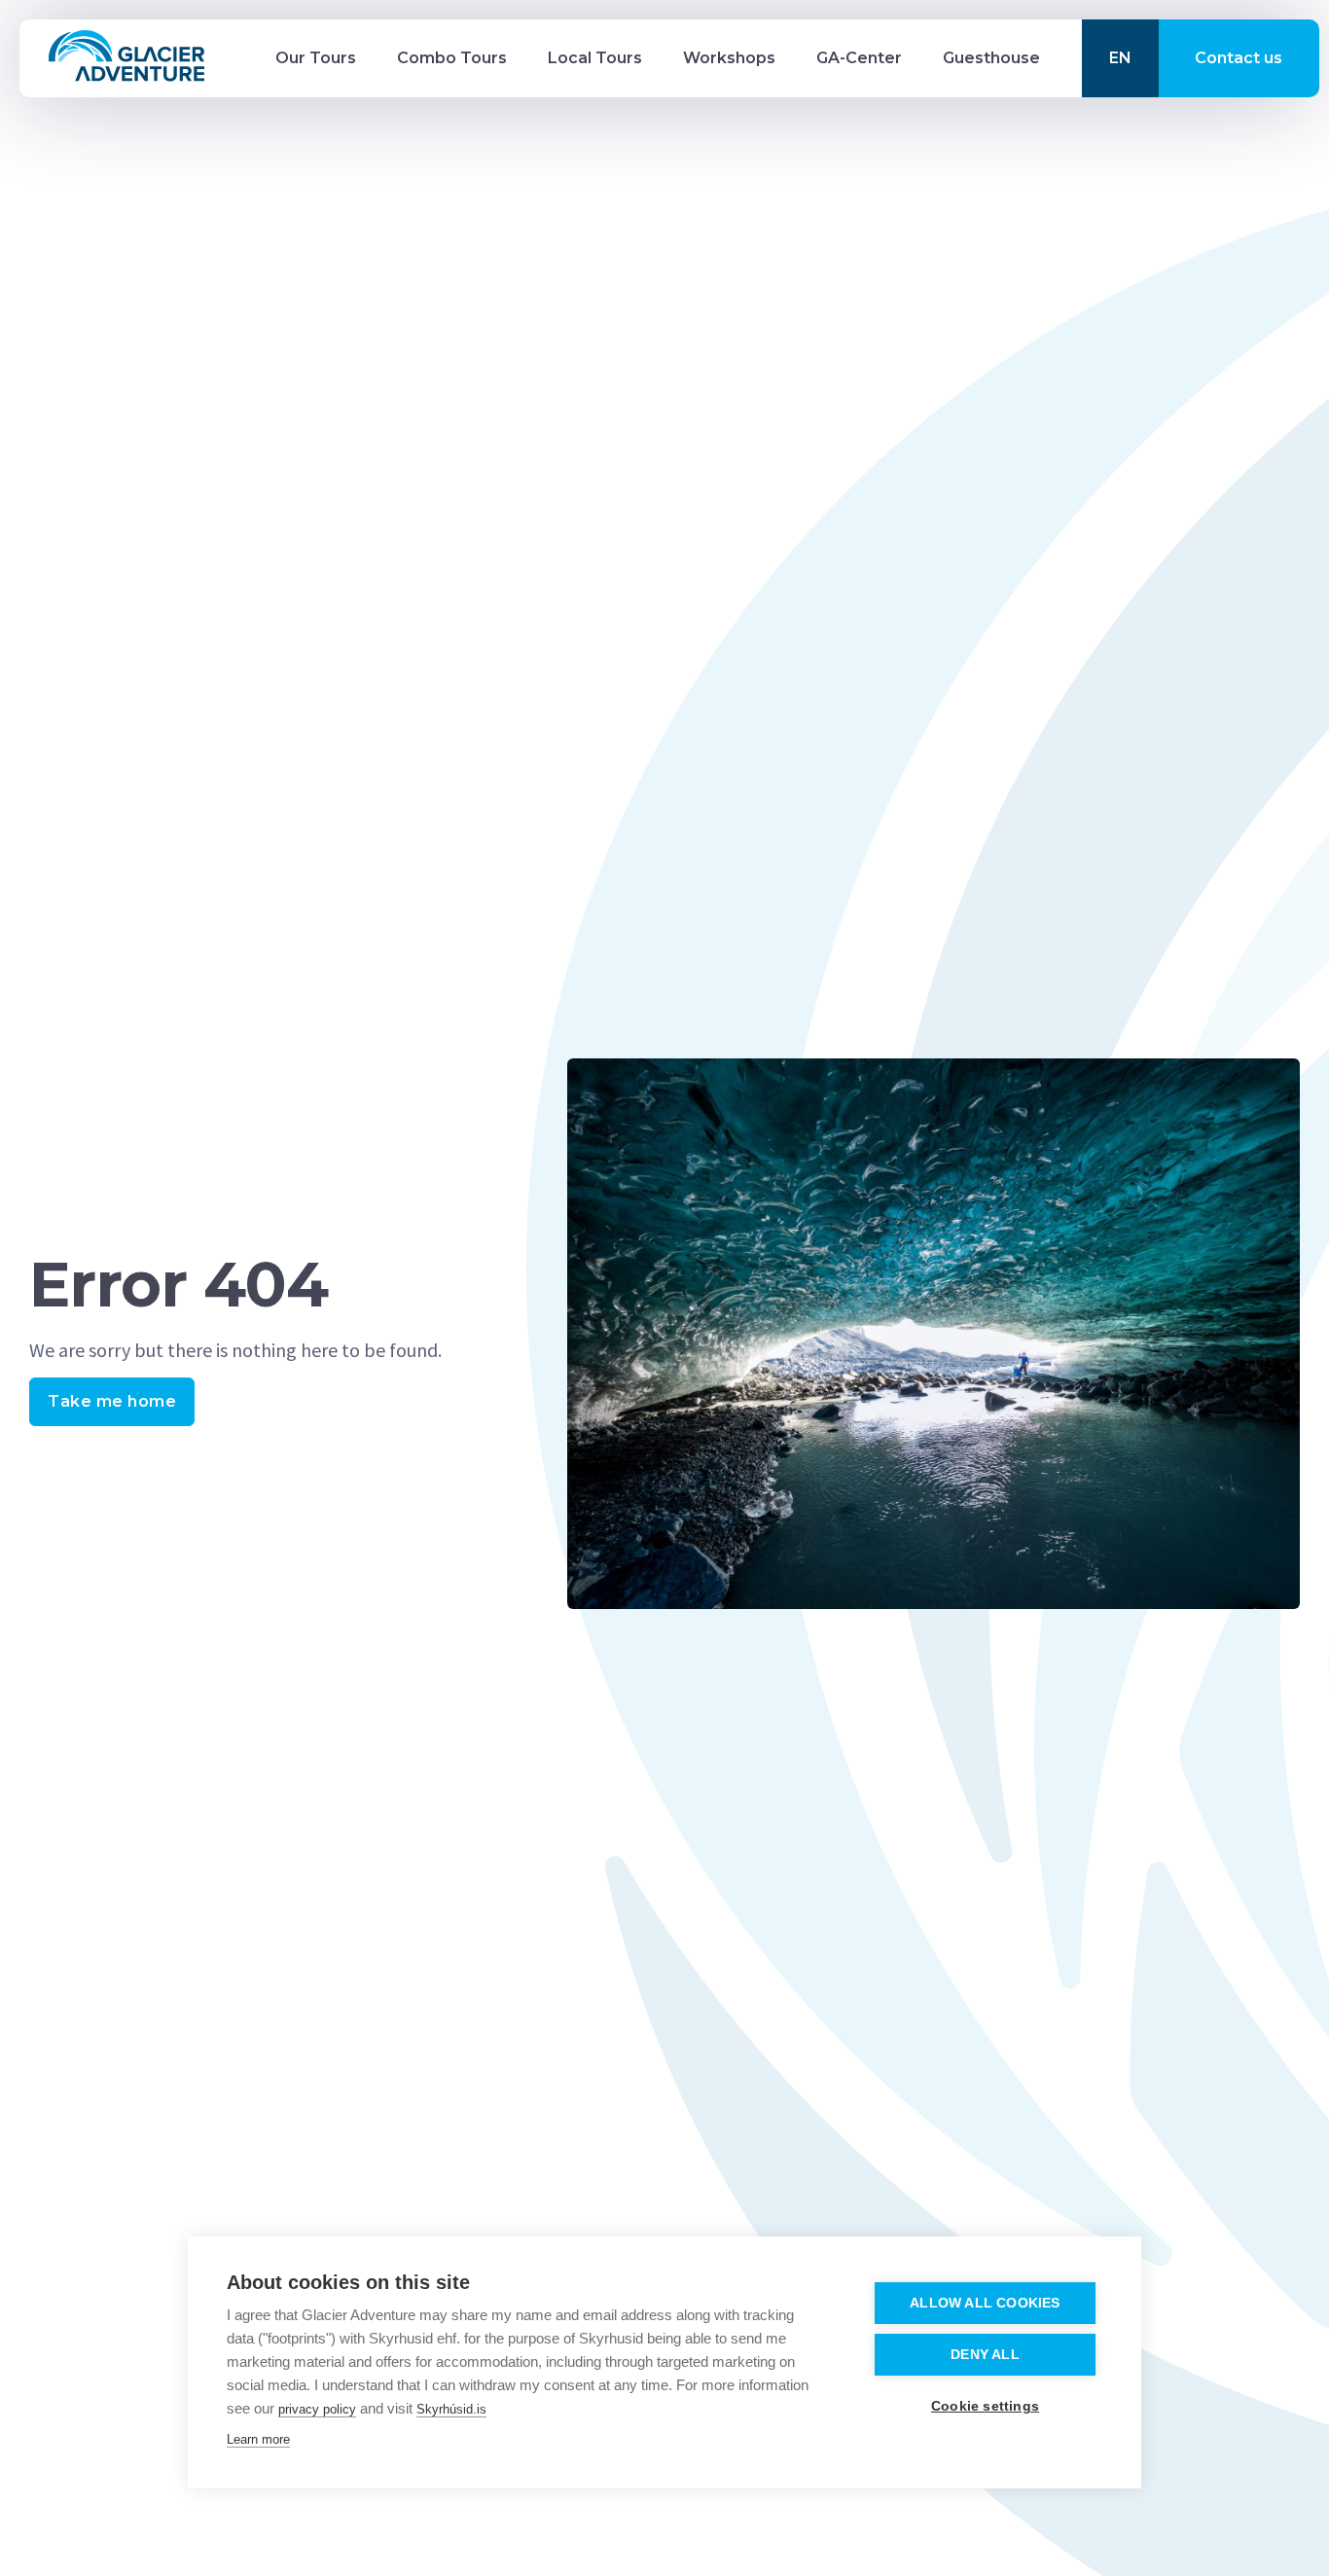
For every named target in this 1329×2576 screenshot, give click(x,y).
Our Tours (316, 58)
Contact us (1239, 58)
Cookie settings (985, 2406)
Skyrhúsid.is (451, 2409)
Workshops (729, 58)
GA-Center (859, 58)
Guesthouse (991, 58)
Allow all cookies (985, 2303)
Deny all (985, 2355)
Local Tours (595, 58)
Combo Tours (452, 58)
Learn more (258, 2439)
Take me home (112, 1401)
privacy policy (317, 2409)
